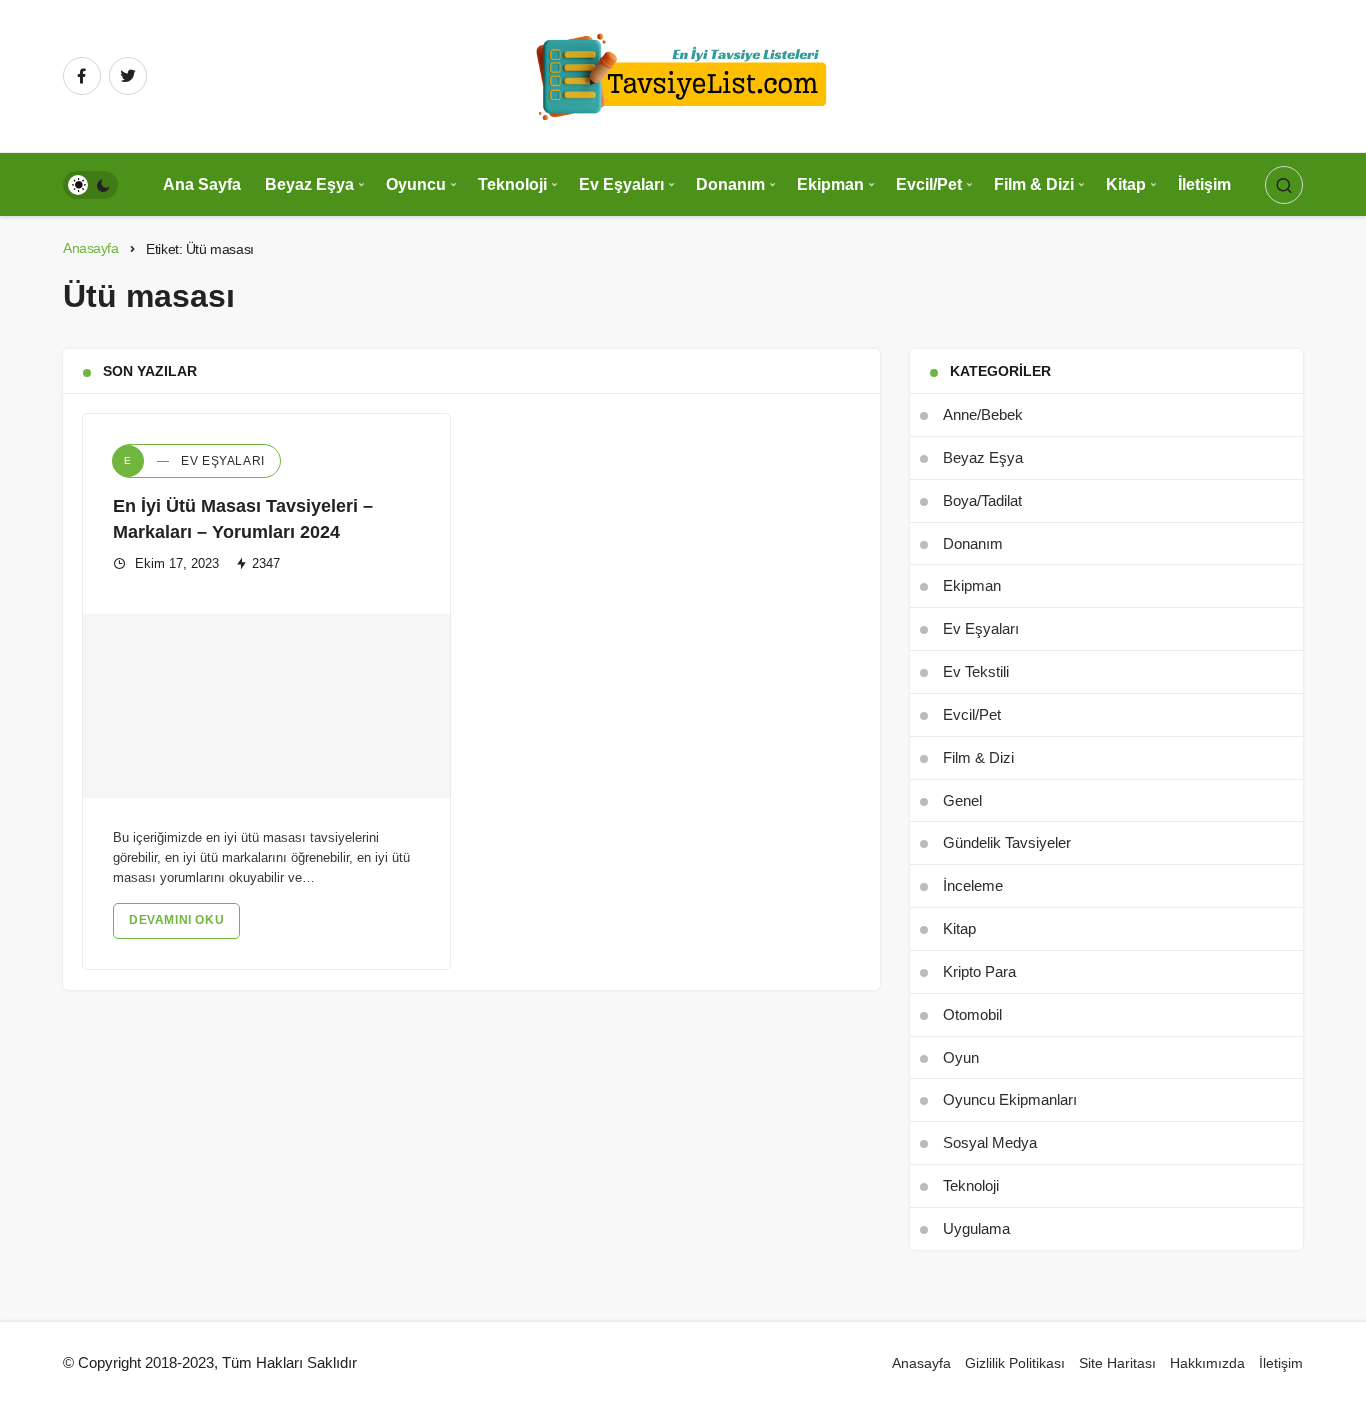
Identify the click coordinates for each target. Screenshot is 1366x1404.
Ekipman (830, 184)
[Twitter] (128, 76)
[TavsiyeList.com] (683, 74)
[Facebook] (82, 76)
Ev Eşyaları (621, 184)
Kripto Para (979, 971)
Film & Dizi (1034, 184)
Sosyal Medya (990, 1142)
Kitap (1126, 184)
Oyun (961, 1057)
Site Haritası (1117, 1363)
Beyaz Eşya (309, 184)
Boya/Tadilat (982, 500)
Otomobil (972, 1014)
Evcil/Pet (929, 184)
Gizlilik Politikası (1015, 1363)
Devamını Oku (176, 920)
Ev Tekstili (976, 671)
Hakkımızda (1207, 1363)
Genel (962, 800)
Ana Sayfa (202, 184)
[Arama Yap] (1284, 185)
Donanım (730, 184)
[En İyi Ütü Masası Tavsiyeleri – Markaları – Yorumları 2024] (266, 706)
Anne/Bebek (983, 414)
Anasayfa (921, 1363)
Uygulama (976, 1228)
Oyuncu (416, 184)
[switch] (90, 185)
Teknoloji (512, 184)
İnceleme (973, 885)
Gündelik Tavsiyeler (1007, 842)
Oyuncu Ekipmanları (1010, 1099)
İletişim (1204, 184)
